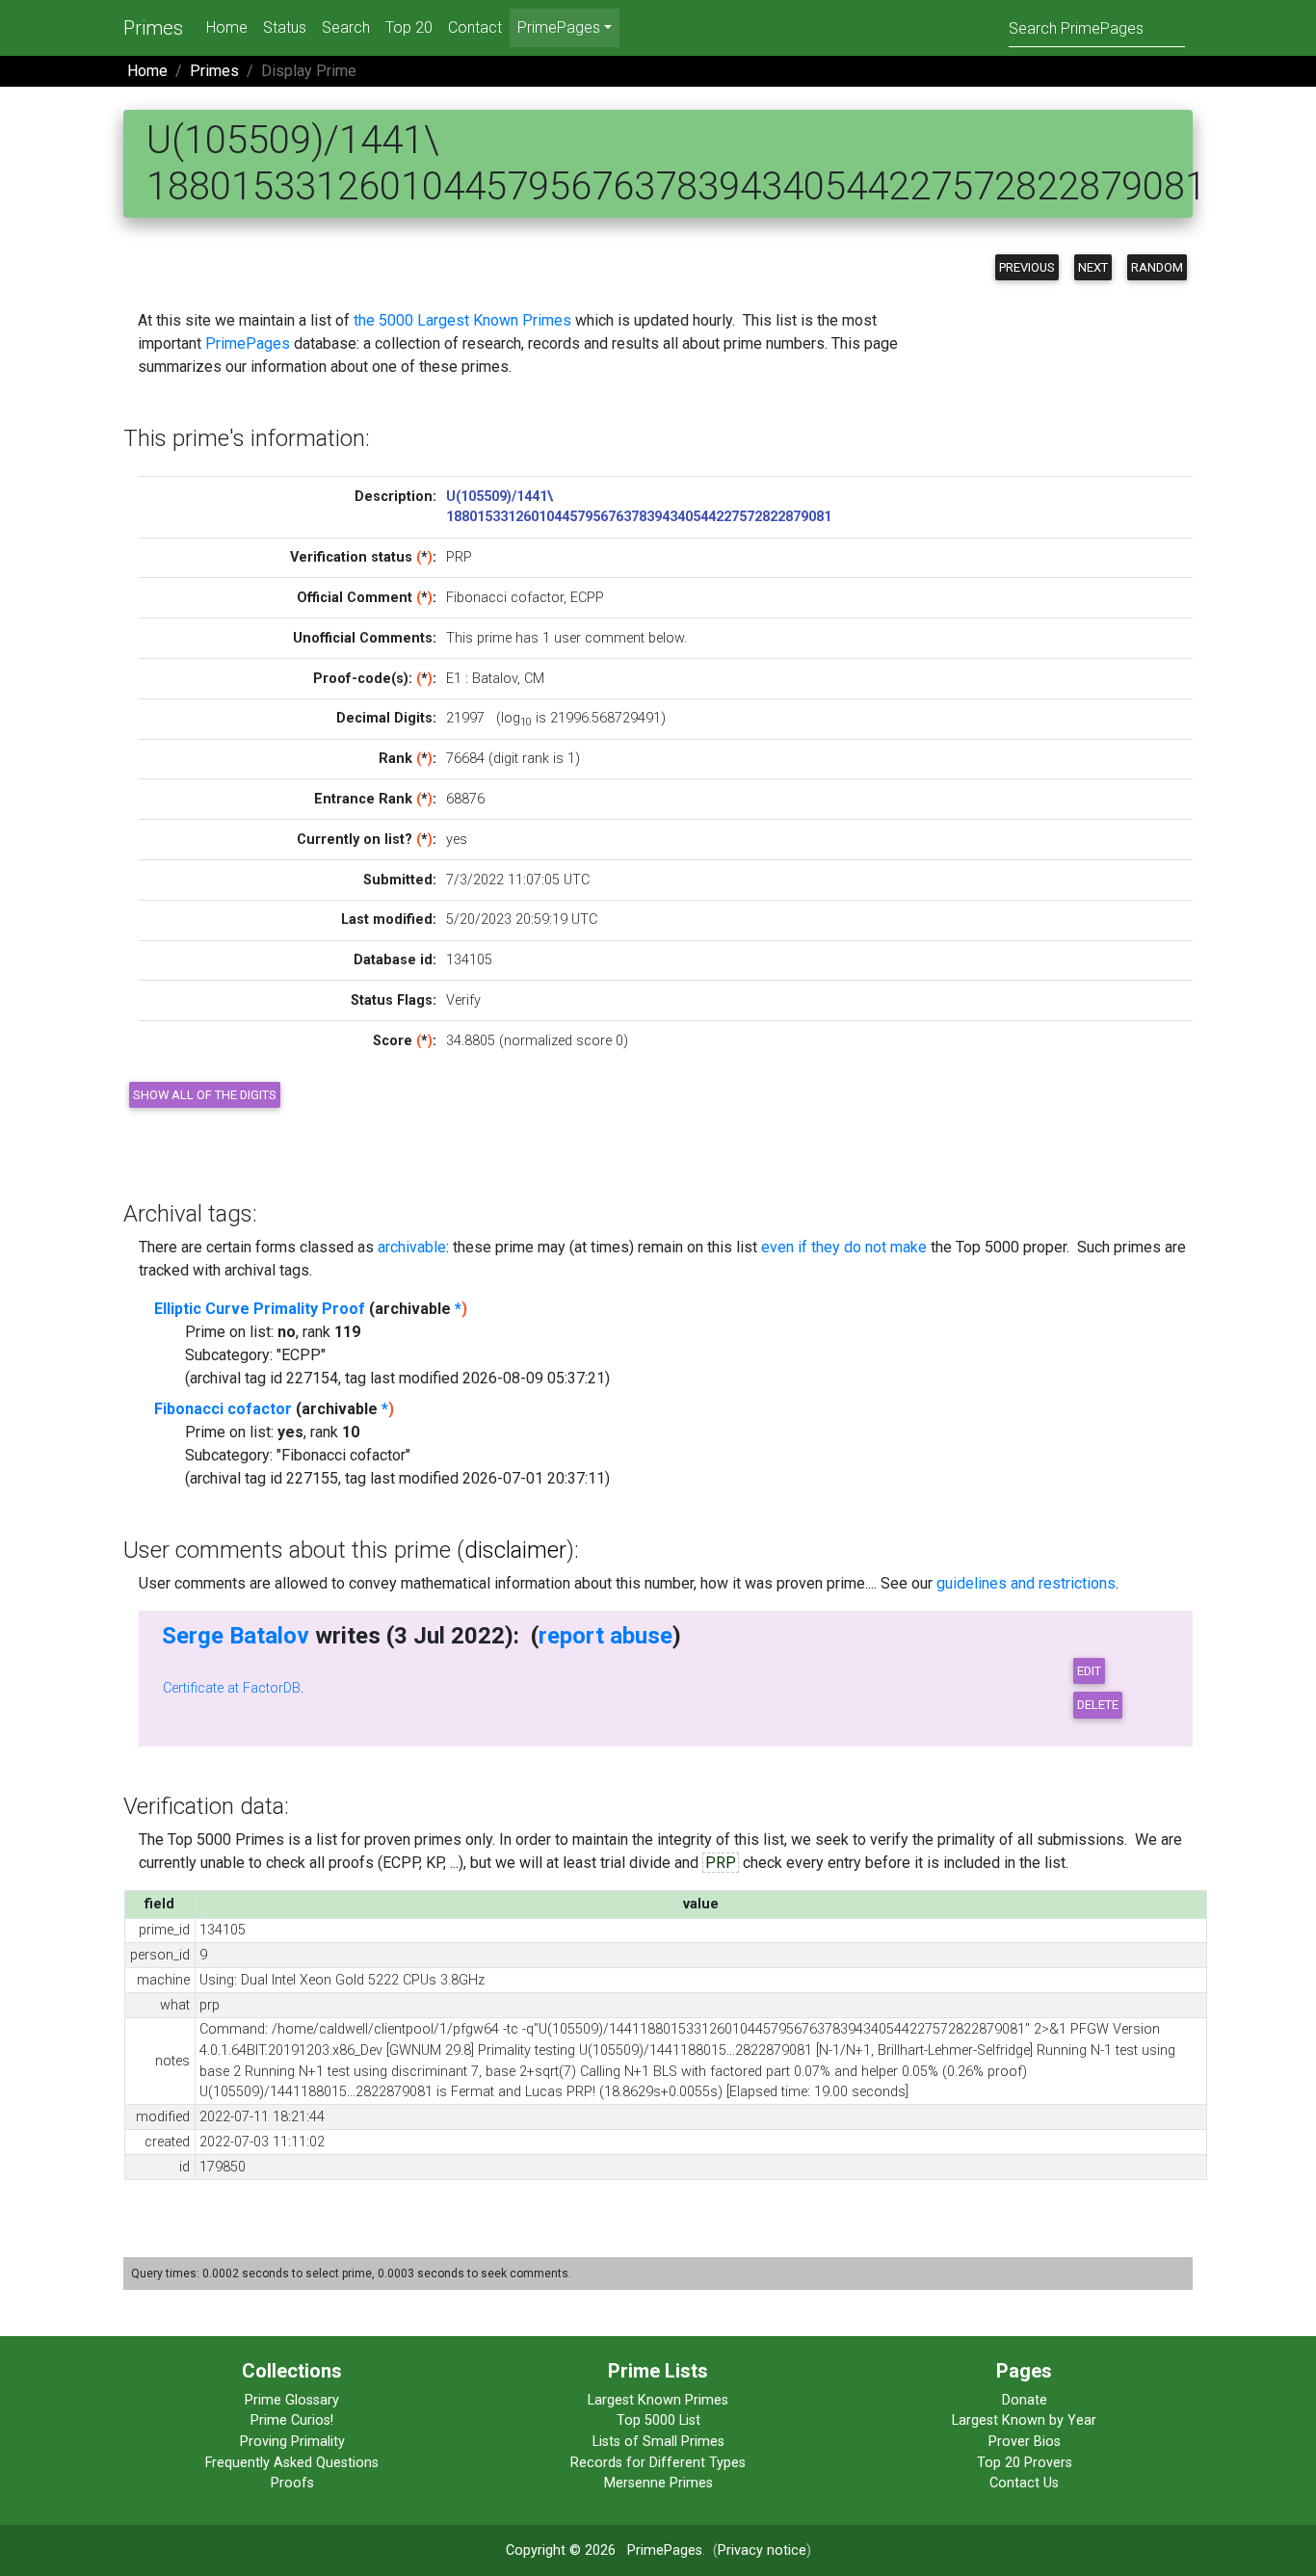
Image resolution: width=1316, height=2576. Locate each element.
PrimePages (248, 343)
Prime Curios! (292, 2420)
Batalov (495, 679)
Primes (153, 28)
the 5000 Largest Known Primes (462, 320)
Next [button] (1093, 267)
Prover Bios (1025, 2442)
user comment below (619, 638)
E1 (454, 679)
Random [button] (1157, 267)
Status (285, 27)
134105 (469, 960)
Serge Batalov (236, 1636)
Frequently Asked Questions (292, 2463)
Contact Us (1024, 2483)
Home (227, 27)
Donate (1025, 2400)
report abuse (605, 1636)
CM (534, 679)
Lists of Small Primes (658, 2442)
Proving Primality (292, 2442)
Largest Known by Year (1024, 2420)
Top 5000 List (658, 2420)
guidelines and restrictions (1026, 1583)
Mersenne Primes (658, 2483)
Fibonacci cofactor (223, 1409)
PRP (721, 1863)
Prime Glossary (292, 2400)
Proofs (292, 2483)
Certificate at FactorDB (232, 1688)
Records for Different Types (658, 2463)
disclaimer (515, 1550)
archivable (412, 1247)
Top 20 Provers (1025, 2463)
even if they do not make (844, 1247)
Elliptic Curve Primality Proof (260, 1309)
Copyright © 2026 (561, 2550)
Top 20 (409, 27)
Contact (475, 27)
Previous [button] (1027, 267)
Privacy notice (762, 2550)
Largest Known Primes (658, 2400)
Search (346, 27)
